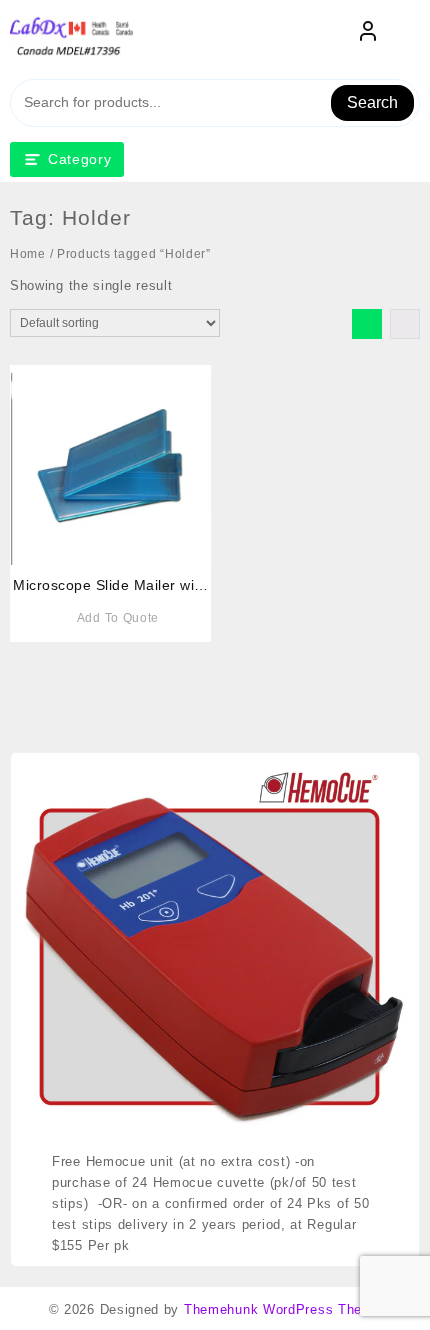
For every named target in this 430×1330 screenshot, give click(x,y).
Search (372, 102)
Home (28, 254)
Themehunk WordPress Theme (283, 1309)
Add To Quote (118, 618)
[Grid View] (367, 324)
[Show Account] (368, 35)
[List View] (405, 324)
